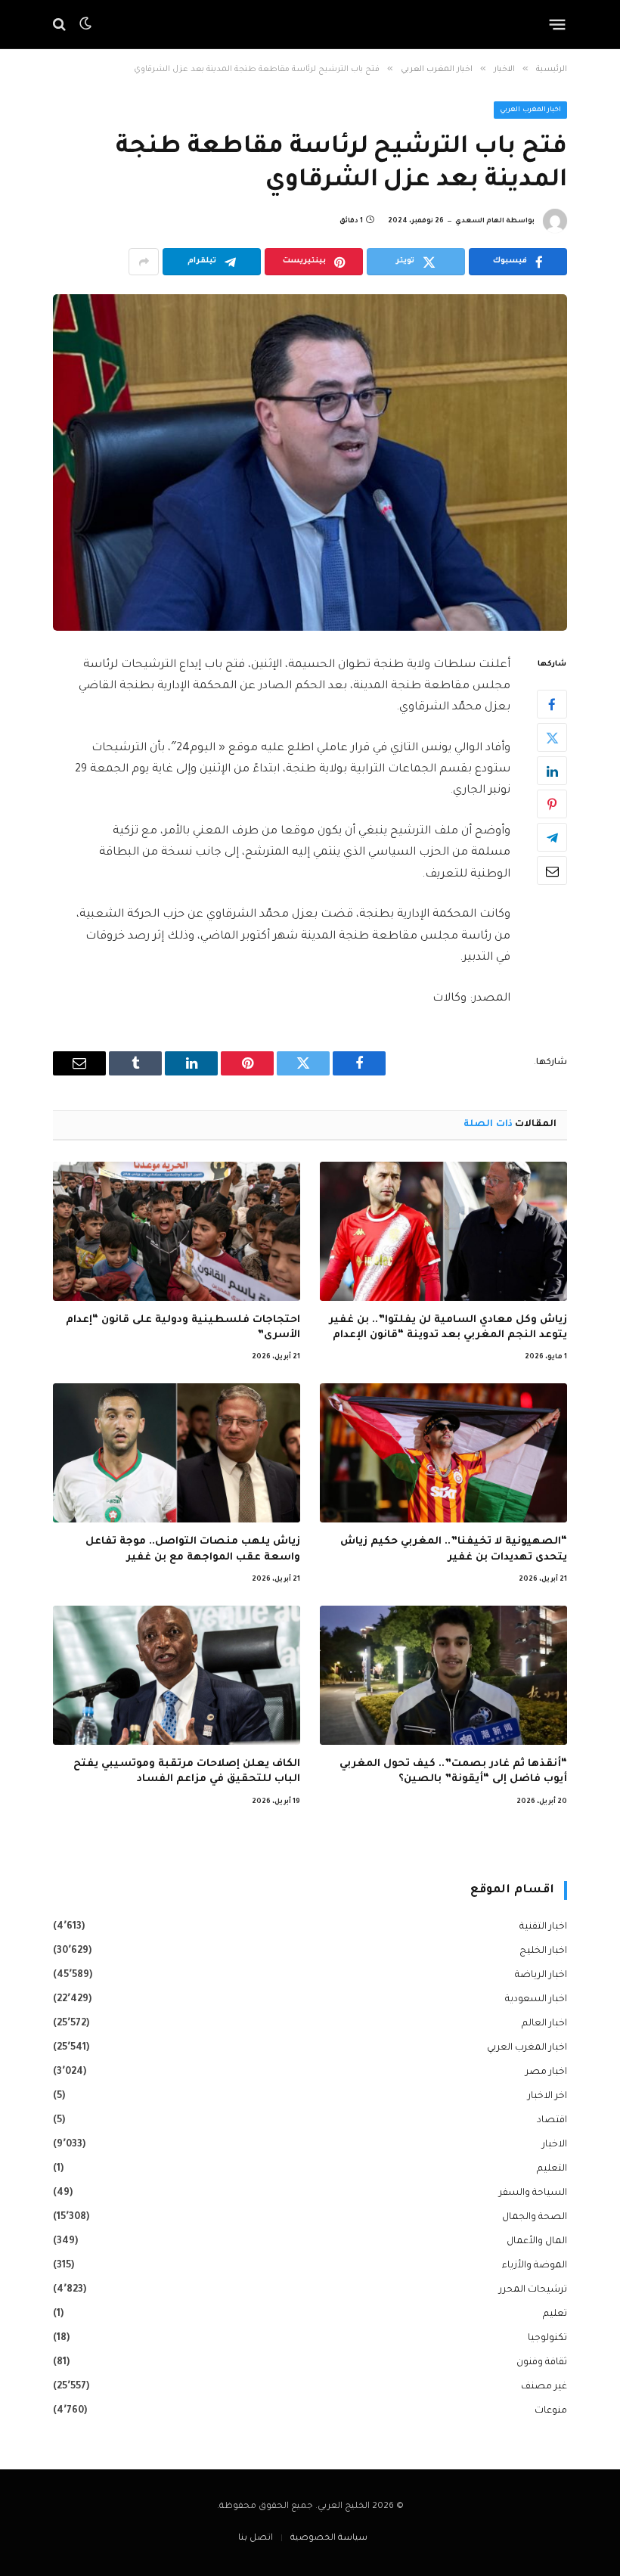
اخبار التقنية (543, 1927)
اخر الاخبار (547, 2096)
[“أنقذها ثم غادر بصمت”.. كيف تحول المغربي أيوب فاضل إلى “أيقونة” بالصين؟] (443, 1675)
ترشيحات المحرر (533, 2290)
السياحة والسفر (533, 2193)
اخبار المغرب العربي (530, 110)
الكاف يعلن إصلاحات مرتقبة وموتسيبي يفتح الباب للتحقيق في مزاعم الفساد (187, 1772)
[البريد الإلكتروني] (552, 871)
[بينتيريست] (552, 804)
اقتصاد (552, 2121)
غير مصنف (544, 2387)
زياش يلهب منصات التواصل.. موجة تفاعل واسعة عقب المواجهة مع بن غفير (193, 1549)
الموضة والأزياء (535, 2266)
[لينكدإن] (552, 771)
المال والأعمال (537, 2242)
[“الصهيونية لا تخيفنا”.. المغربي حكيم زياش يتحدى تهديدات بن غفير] (443, 1453)
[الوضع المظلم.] (85, 24)
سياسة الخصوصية (329, 2539)
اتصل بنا (256, 2539)
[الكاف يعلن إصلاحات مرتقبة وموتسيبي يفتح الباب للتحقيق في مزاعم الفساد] (177, 1675)
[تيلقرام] (552, 837)
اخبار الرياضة (541, 1975)
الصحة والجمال (535, 2218)
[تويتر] (552, 737)
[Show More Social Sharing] (144, 262)
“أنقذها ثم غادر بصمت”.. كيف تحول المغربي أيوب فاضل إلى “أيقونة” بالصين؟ (453, 1772)
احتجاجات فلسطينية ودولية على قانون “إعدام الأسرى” (183, 1328)
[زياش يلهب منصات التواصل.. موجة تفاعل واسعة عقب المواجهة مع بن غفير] (177, 1453)
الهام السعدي (480, 222)
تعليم (555, 2314)
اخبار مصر (546, 2072)
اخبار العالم (544, 2024)
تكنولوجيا (547, 2339)
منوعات (551, 2411)
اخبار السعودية (536, 2000)
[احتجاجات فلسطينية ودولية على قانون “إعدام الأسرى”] (177, 1231)
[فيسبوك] (552, 704)
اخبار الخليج (543, 1951)
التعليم (552, 2169)
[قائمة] (558, 24)
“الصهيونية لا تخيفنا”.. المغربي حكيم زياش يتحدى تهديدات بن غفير (454, 1549)
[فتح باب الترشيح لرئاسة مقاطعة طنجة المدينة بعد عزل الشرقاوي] (310, 462)
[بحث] (61, 25)
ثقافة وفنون (542, 2363)
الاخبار (555, 2145)
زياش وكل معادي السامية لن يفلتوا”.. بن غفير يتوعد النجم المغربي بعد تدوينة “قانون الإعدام (448, 1328)
